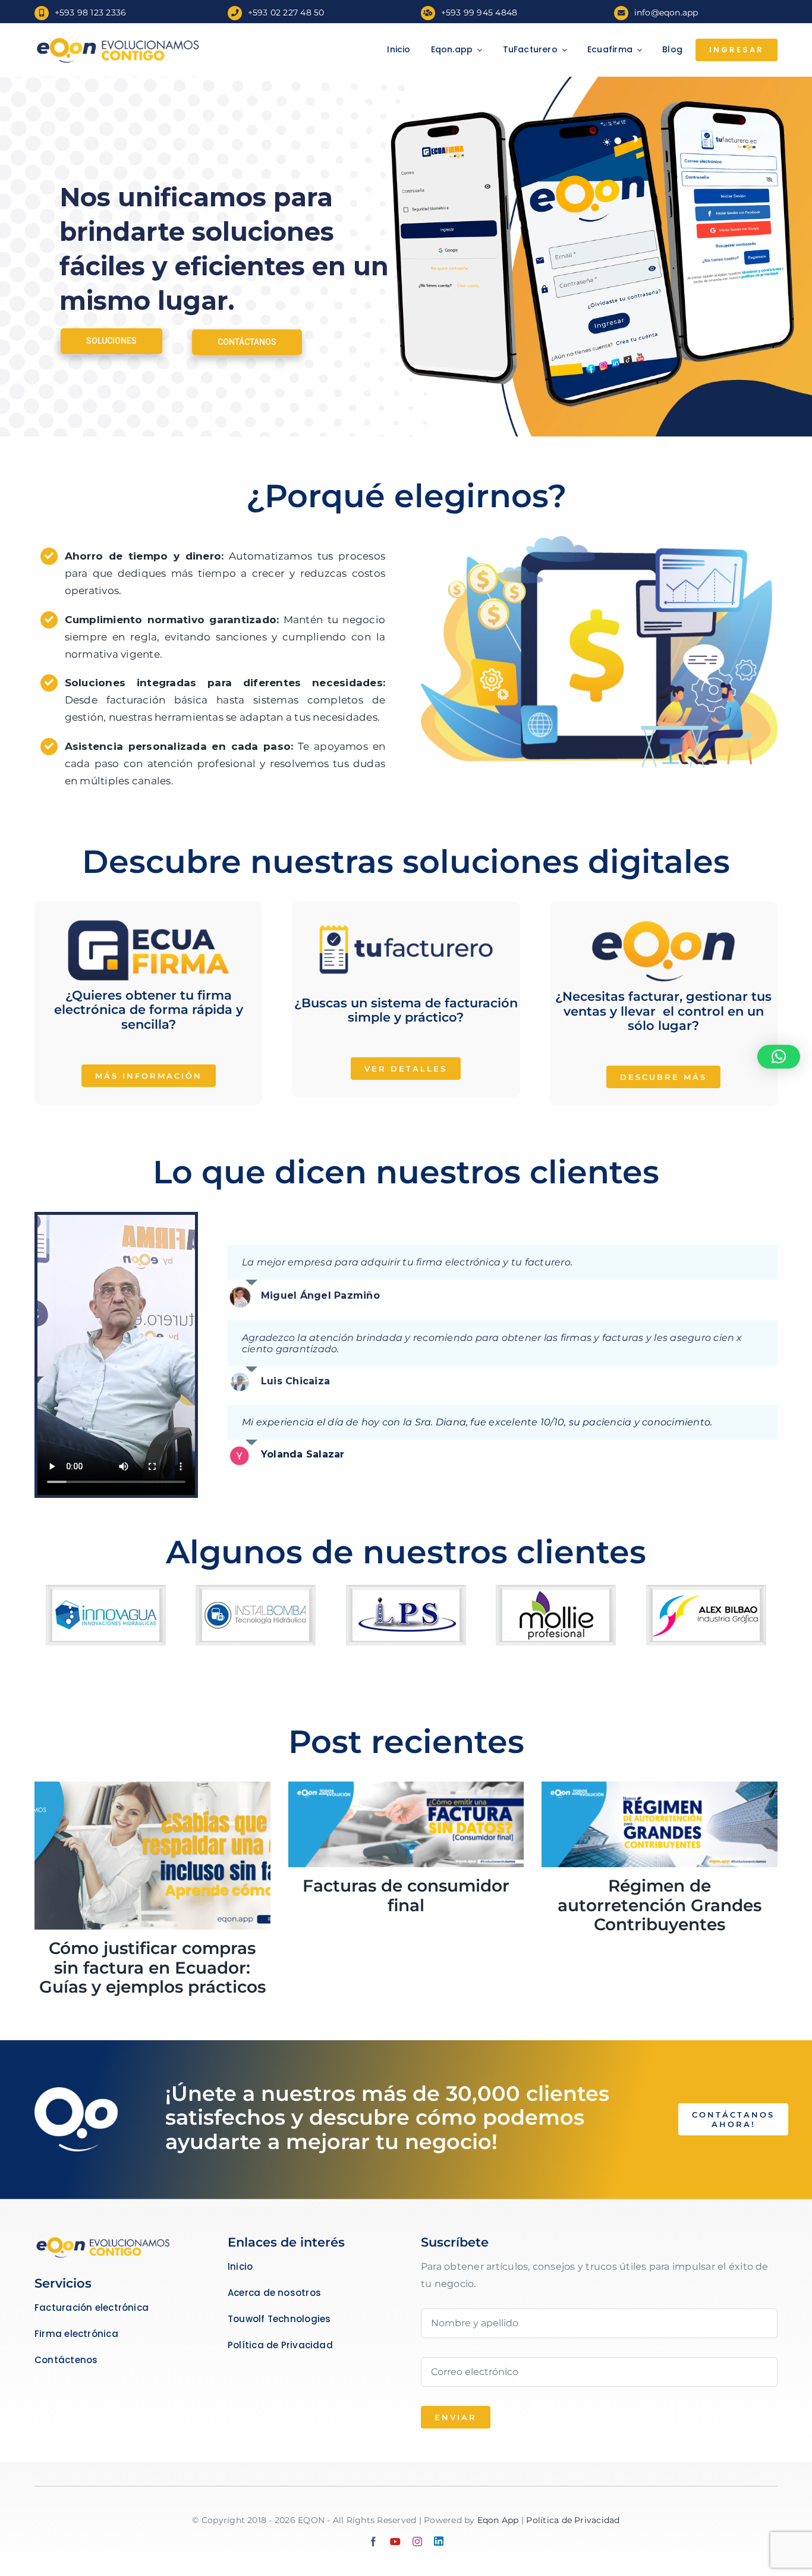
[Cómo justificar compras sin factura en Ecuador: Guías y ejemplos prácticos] (152, 1856)
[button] (779, 1057)
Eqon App (498, 2520)
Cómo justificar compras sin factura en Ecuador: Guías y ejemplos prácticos (152, 1967)
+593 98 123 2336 (91, 12)
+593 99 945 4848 (479, 12)
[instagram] (417, 2542)
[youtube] (395, 2542)
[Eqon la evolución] (103, 2240)
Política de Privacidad (573, 2520)
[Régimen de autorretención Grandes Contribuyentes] (660, 1825)
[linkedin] (439, 2541)
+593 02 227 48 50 (286, 12)
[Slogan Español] (118, 40)
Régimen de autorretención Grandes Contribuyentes (660, 1905)
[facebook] (373, 2542)
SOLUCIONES (111, 341)
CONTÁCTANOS (247, 341)
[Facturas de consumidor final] (406, 1825)
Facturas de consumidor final (406, 1895)
